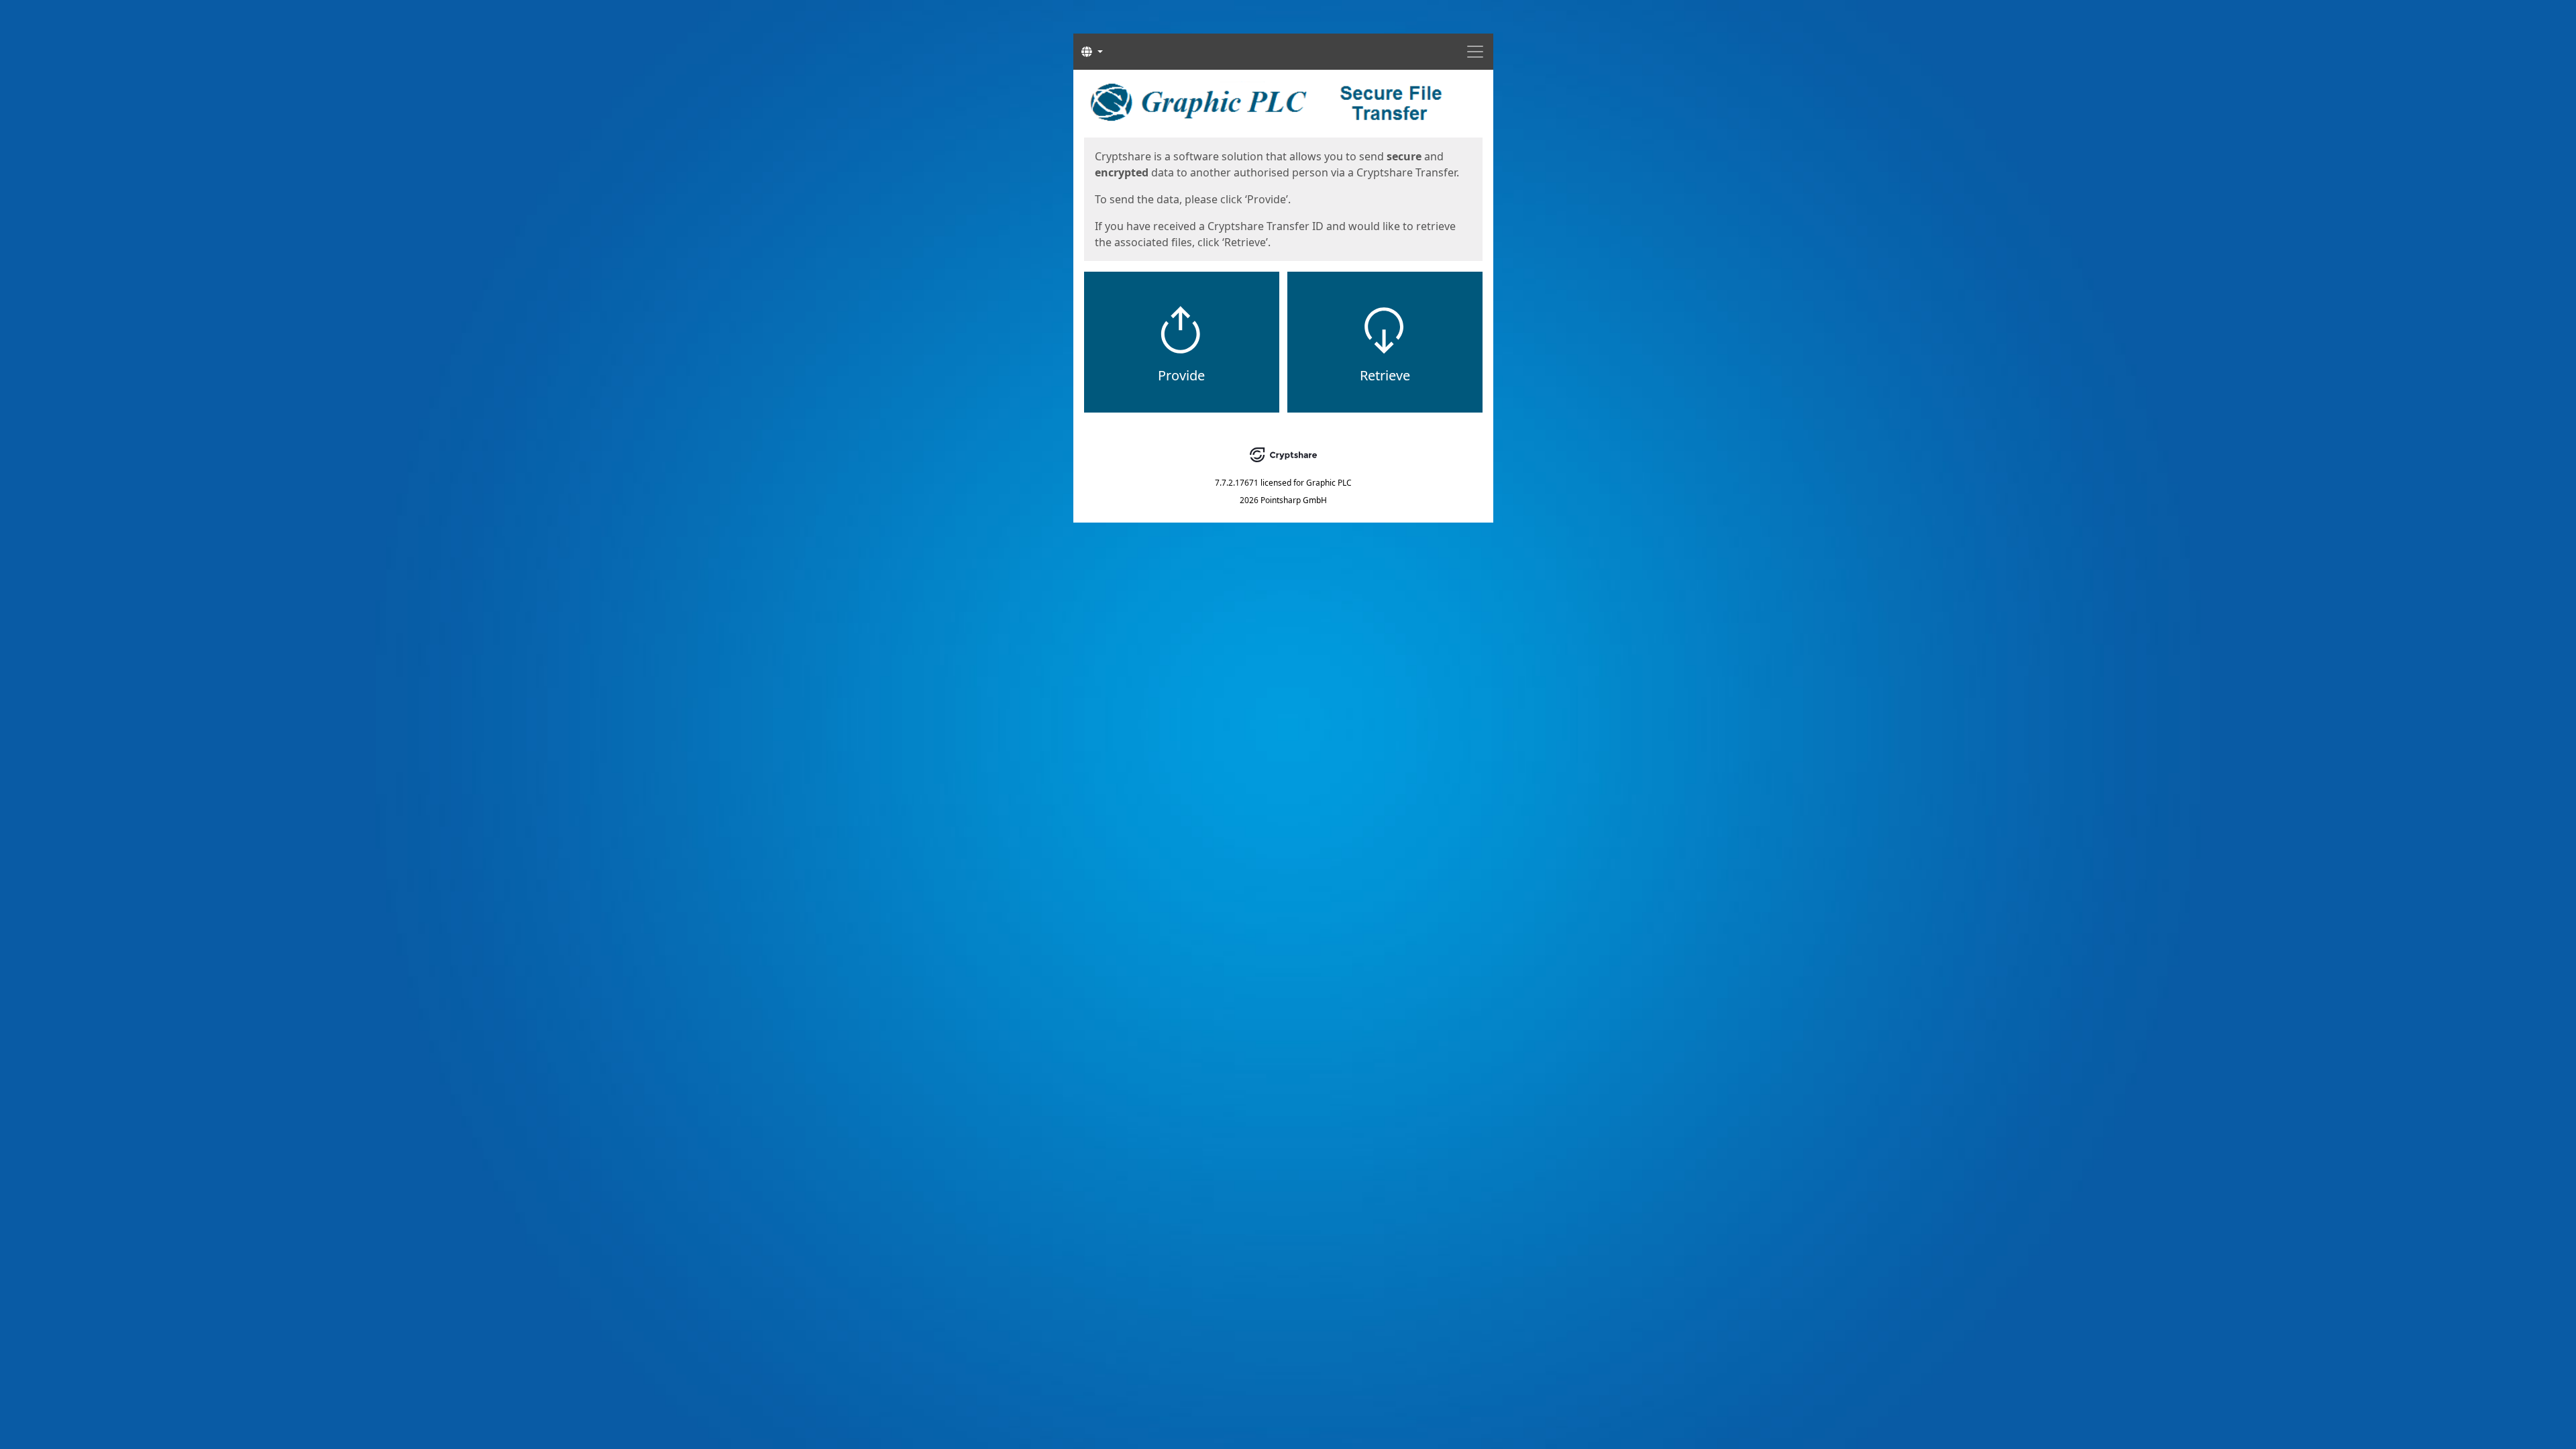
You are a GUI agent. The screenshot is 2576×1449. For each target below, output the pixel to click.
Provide (1181, 375)
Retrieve (1385, 375)
